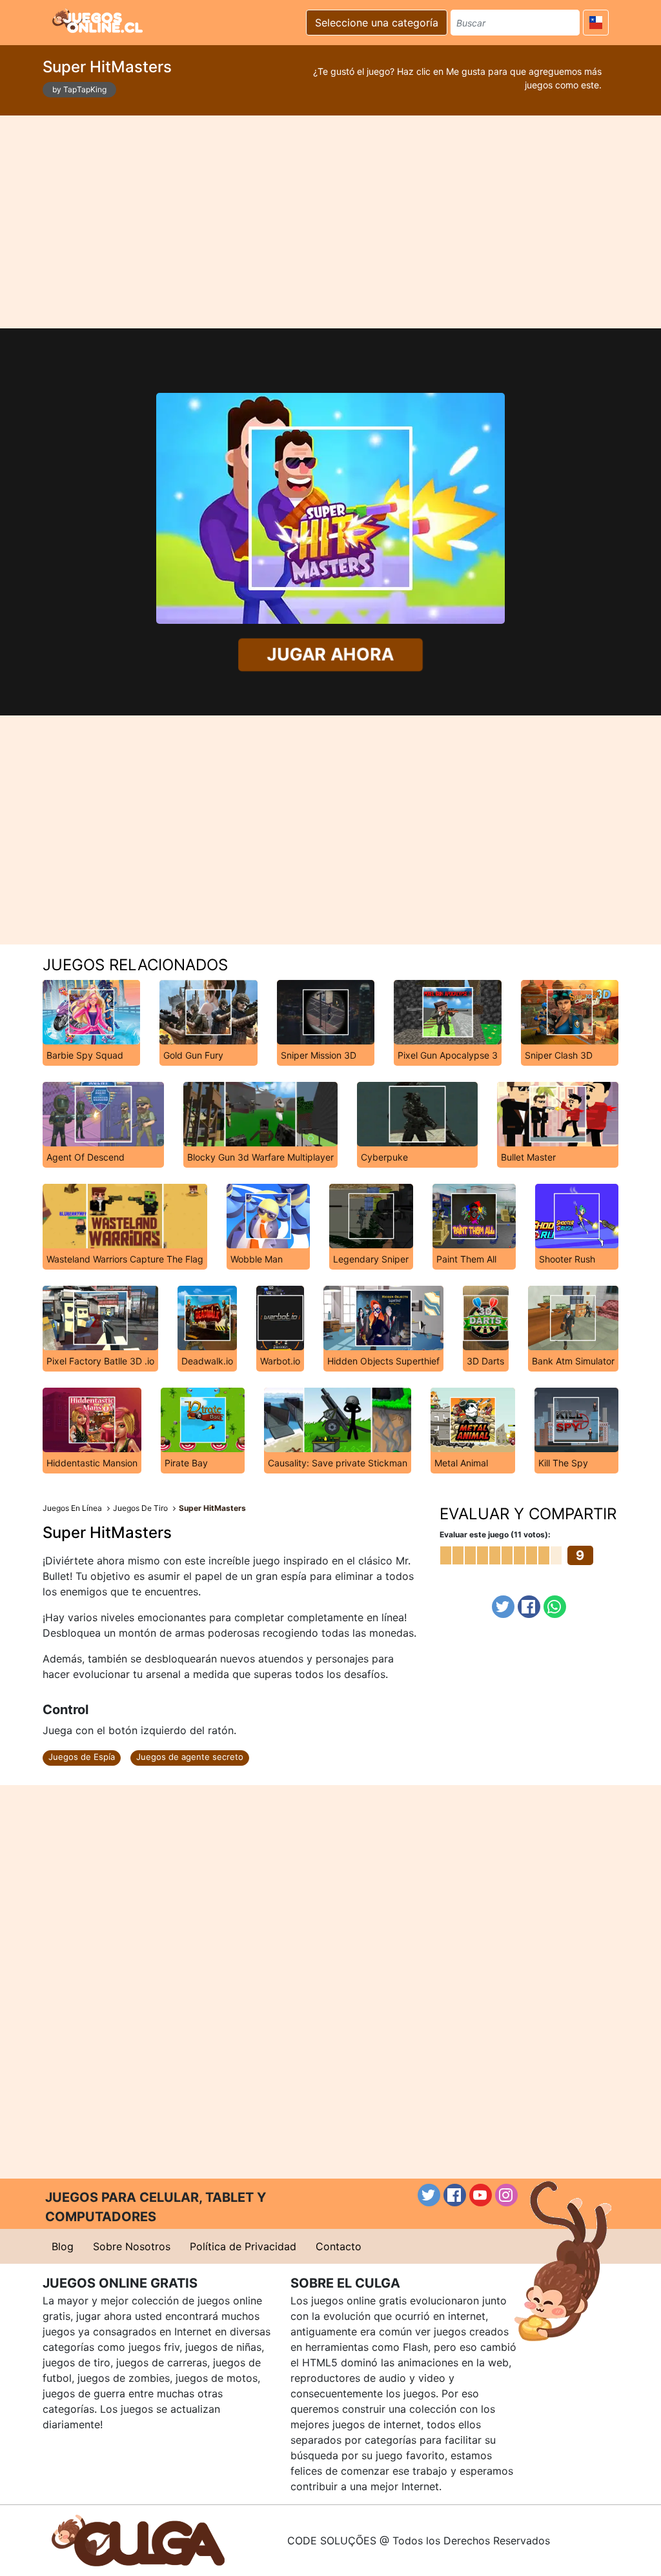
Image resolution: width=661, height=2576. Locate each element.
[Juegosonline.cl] (97, 21)
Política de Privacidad (243, 2246)
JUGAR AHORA (330, 654)
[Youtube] (481, 2195)
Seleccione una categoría (377, 23)
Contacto (339, 2246)
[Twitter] (503, 1607)
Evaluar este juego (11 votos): (495, 1534)
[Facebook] (529, 1607)
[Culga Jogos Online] (138, 2539)
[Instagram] (506, 2195)
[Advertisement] (330, 222)
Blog (63, 2246)
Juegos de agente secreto (190, 1757)
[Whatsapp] (555, 1607)
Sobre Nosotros (132, 2246)
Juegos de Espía (82, 1757)
